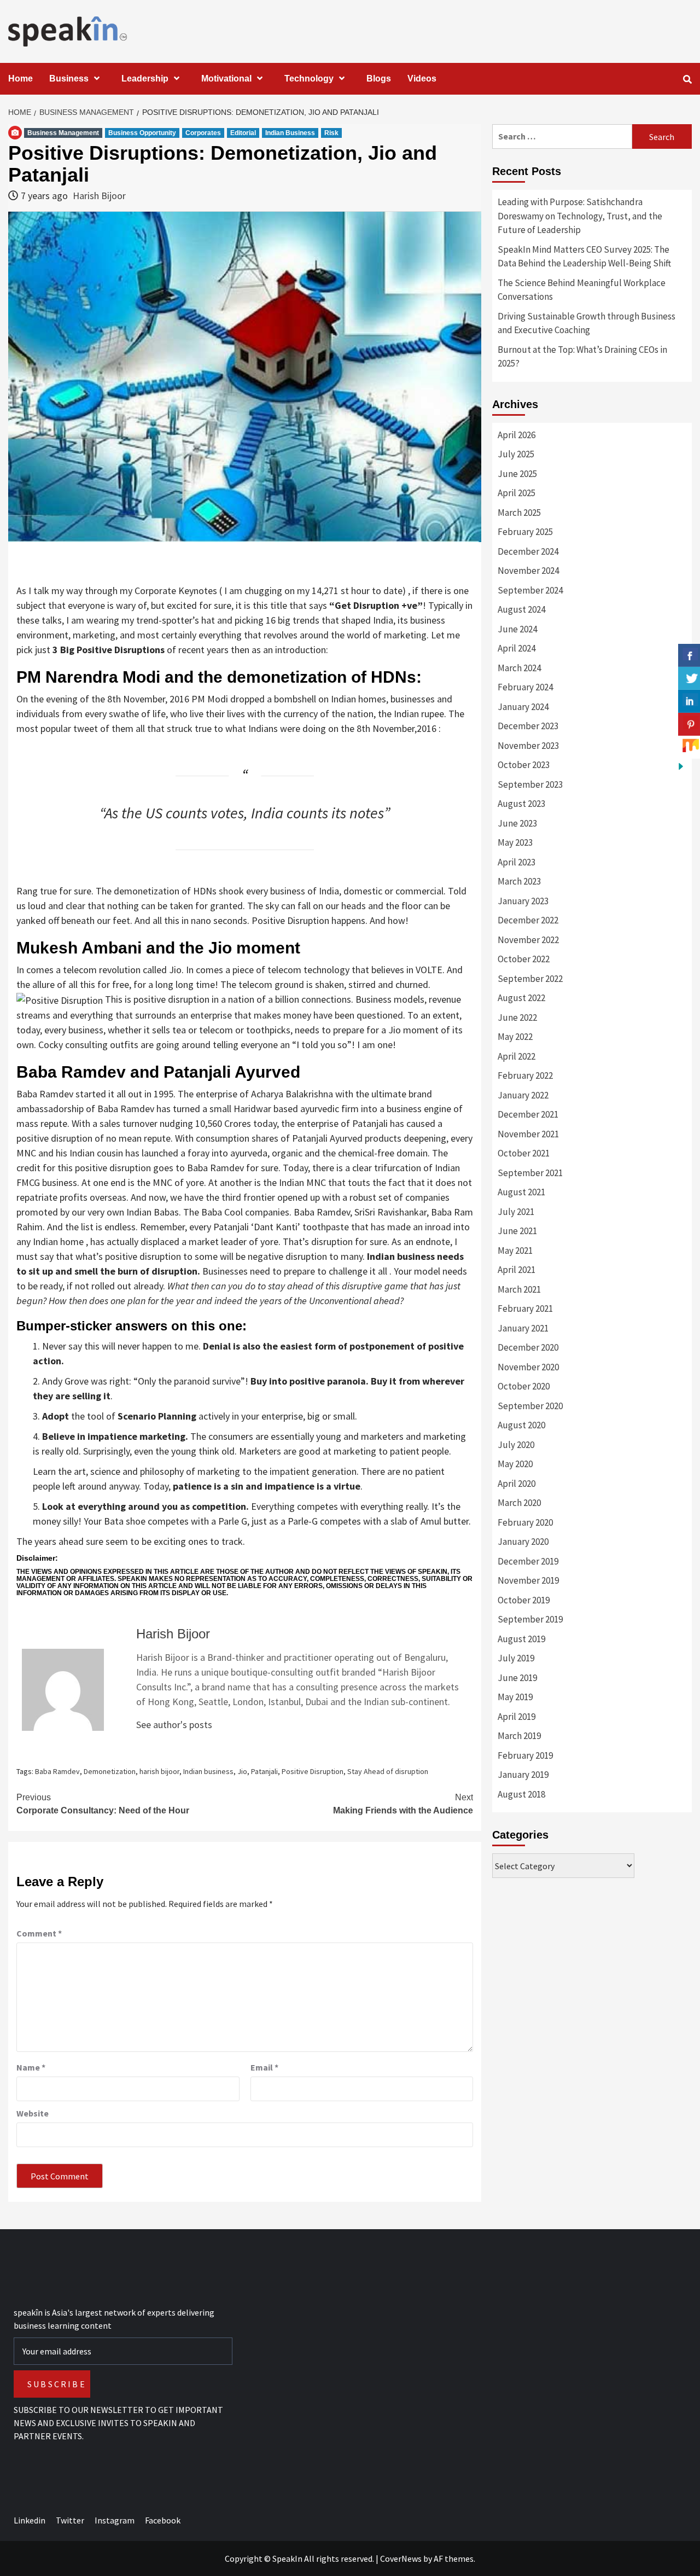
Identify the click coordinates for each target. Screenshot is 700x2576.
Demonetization (110, 1771)
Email (264, 2067)
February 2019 (525, 1755)
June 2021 (517, 1231)
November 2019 (528, 1580)
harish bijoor (159, 1771)
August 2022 (521, 998)
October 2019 (524, 1600)
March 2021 (519, 1289)
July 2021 (516, 1212)
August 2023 (521, 804)
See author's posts (174, 1725)
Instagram (115, 2520)
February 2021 (525, 1309)
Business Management (63, 133)
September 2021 (530, 1173)
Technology (309, 78)
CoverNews (401, 2558)
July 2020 (516, 1445)
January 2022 (523, 1095)
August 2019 (521, 1639)
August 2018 (521, 1794)
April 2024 (517, 648)
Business (69, 78)
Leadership (145, 78)
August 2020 (521, 1425)
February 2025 (525, 532)
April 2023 (517, 862)
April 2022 (517, 1056)
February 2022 (525, 1075)
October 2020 (524, 1386)
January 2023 (523, 901)
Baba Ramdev (57, 1771)
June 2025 (517, 474)
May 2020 (515, 1464)
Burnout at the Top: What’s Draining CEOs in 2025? (582, 357)
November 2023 (528, 746)
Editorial (243, 133)
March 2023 (519, 881)
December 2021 (528, 1114)
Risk (331, 133)
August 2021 (521, 1192)
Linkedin (30, 2520)
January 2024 (523, 707)
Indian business (208, 1771)
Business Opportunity (142, 133)
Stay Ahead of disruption (388, 1771)
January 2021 (523, 1328)
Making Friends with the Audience (403, 1804)
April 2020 (517, 1484)
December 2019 (528, 1561)
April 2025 (517, 493)
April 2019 (517, 1717)
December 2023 (528, 726)
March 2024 (519, 668)
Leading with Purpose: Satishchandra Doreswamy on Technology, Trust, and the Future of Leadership (580, 216)
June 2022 (517, 1017)
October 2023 (524, 765)
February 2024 (525, 687)
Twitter (70, 2520)
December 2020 (528, 1347)
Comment (39, 1933)
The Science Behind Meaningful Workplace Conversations (582, 290)
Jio (242, 1771)
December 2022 (528, 920)
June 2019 (517, 1678)
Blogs (379, 78)
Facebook (163, 2520)
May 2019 (515, 1697)
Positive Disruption (313, 1771)
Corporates (203, 133)
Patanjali (264, 1771)
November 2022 (528, 940)
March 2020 (519, 1503)
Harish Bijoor (99, 196)
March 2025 (519, 513)
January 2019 (523, 1775)
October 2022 (524, 959)
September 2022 (530, 979)
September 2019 (530, 1619)
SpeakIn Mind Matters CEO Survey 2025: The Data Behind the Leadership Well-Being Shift (584, 257)
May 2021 (515, 1251)
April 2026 (517, 435)
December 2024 (528, 551)
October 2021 (524, 1153)
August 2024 (521, 609)
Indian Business (290, 133)
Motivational (226, 78)
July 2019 (516, 1658)
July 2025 (516, 454)
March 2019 (519, 1736)
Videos (422, 78)
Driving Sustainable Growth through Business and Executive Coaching (587, 323)
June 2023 (517, 823)
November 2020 (528, 1367)
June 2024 (517, 629)
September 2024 (530, 590)
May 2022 (515, 1037)
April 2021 (517, 1270)
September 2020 (530, 1406)
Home (21, 78)
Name (31, 2067)
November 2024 (528, 571)
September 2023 (530, 784)
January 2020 (523, 1542)
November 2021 (528, 1134)
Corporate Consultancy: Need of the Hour (103, 1804)
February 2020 (525, 1522)
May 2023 (515, 842)
